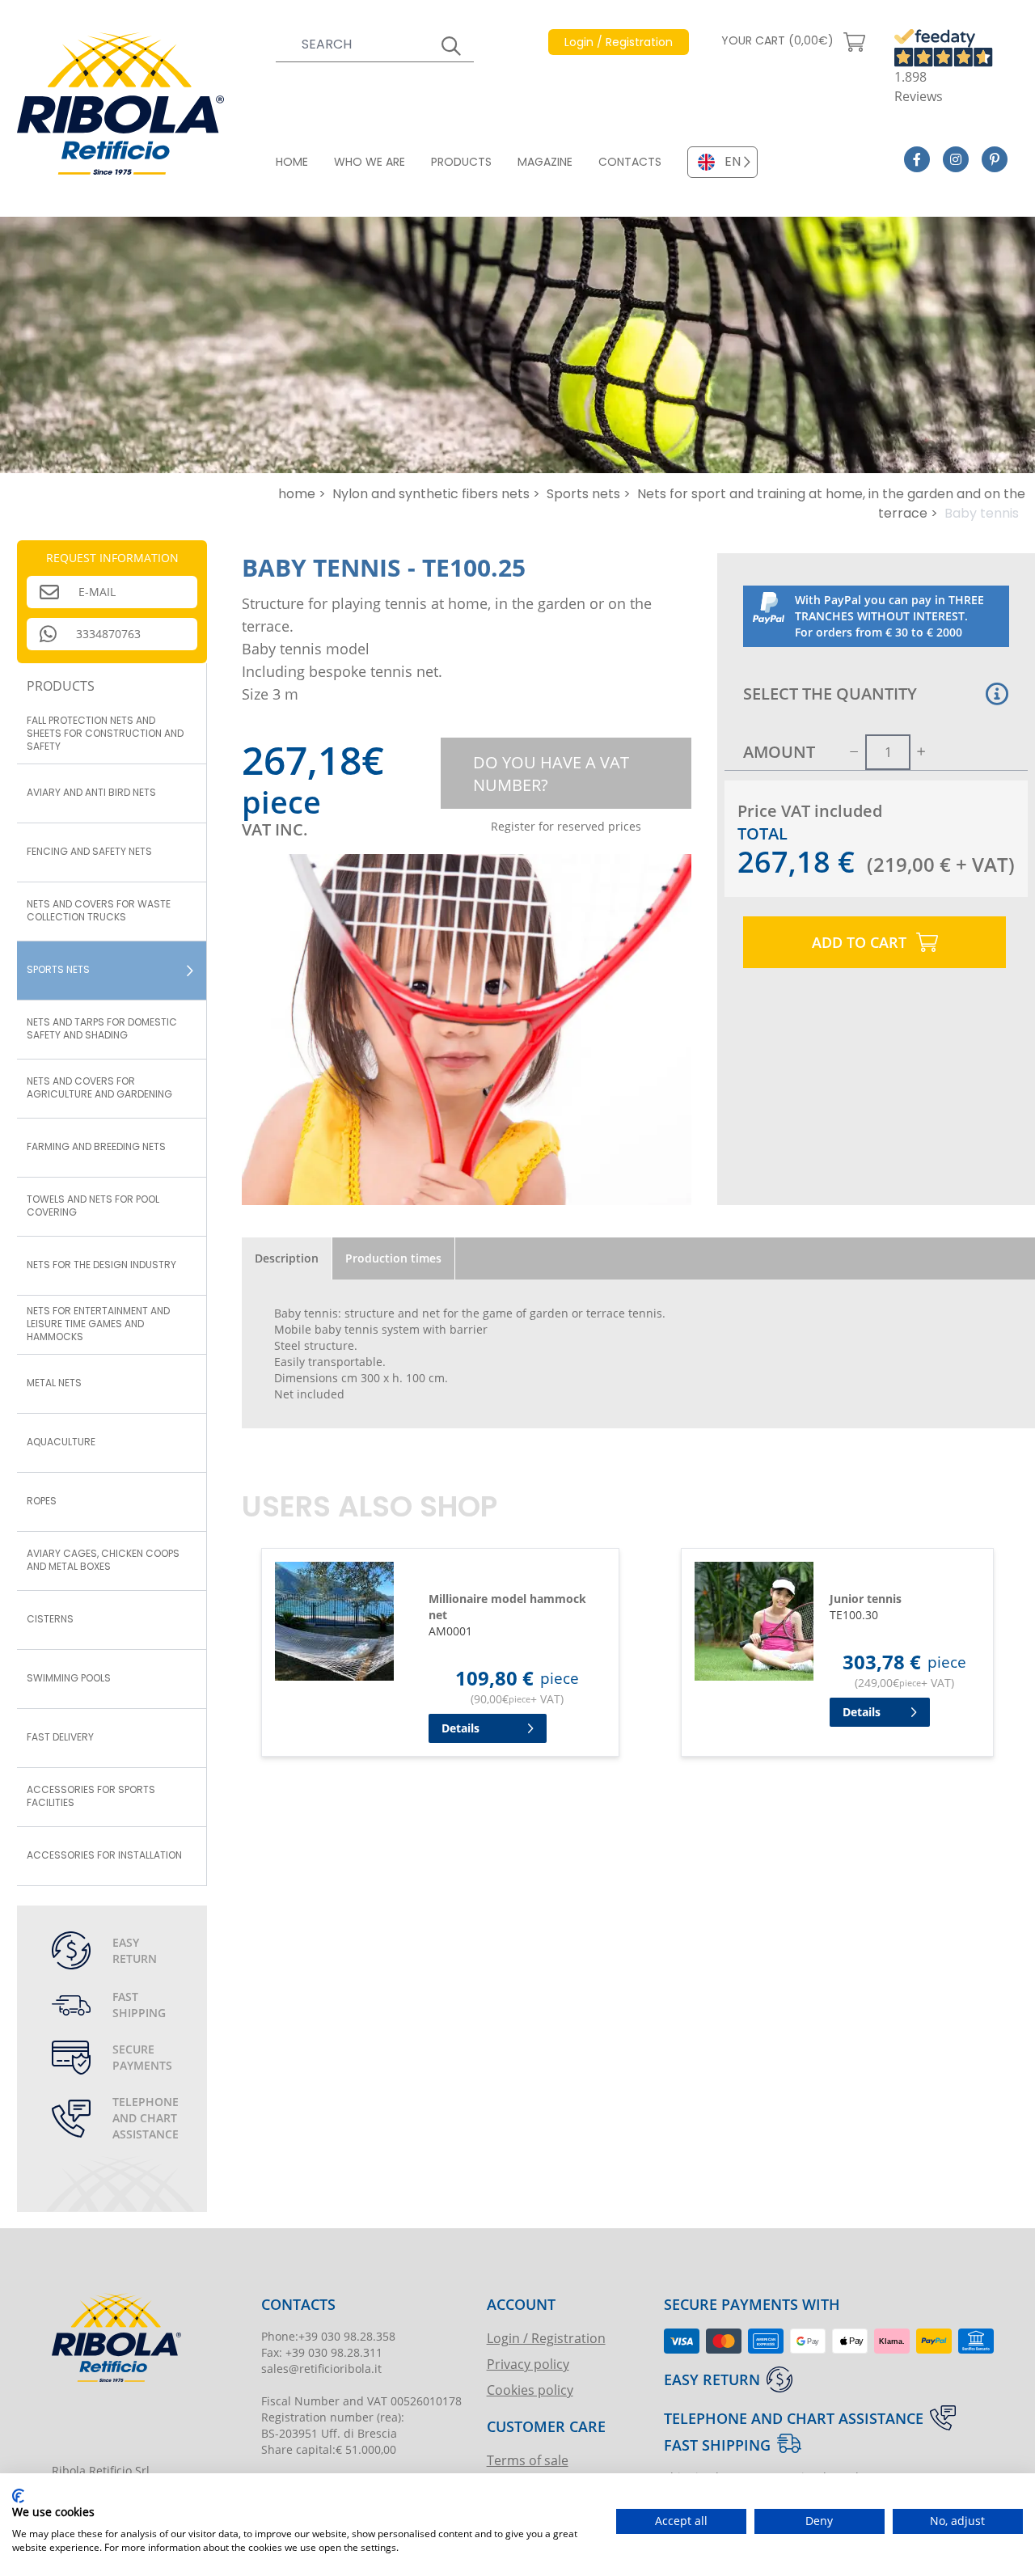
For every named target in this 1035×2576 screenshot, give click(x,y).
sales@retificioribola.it (321, 2369)
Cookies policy (530, 2390)
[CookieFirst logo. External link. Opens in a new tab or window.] (18, 2496)
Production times (393, 1258)
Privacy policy (528, 2364)
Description (287, 1258)
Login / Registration (546, 2338)
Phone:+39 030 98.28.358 (328, 2336)
